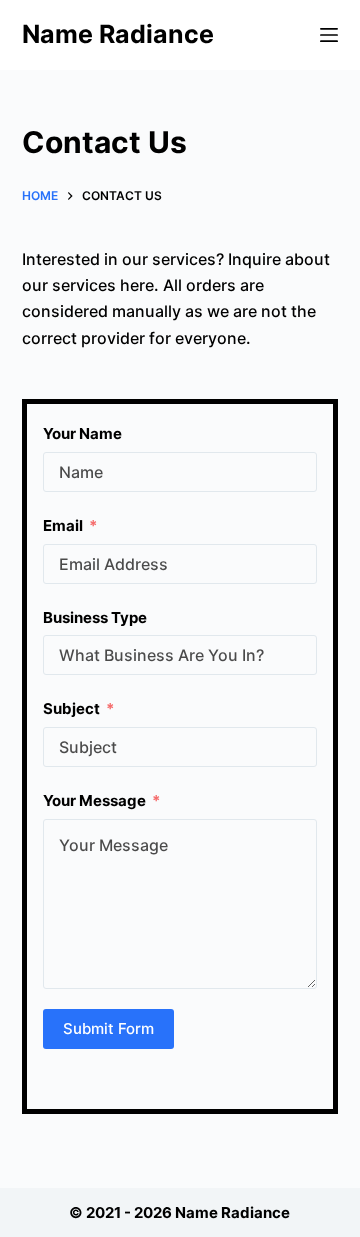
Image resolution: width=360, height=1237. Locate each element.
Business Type (95, 617)
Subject (71, 708)
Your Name (82, 433)
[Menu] (329, 35)
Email (63, 525)
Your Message (94, 800)
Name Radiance (118, 34)
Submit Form (108, 1028)
